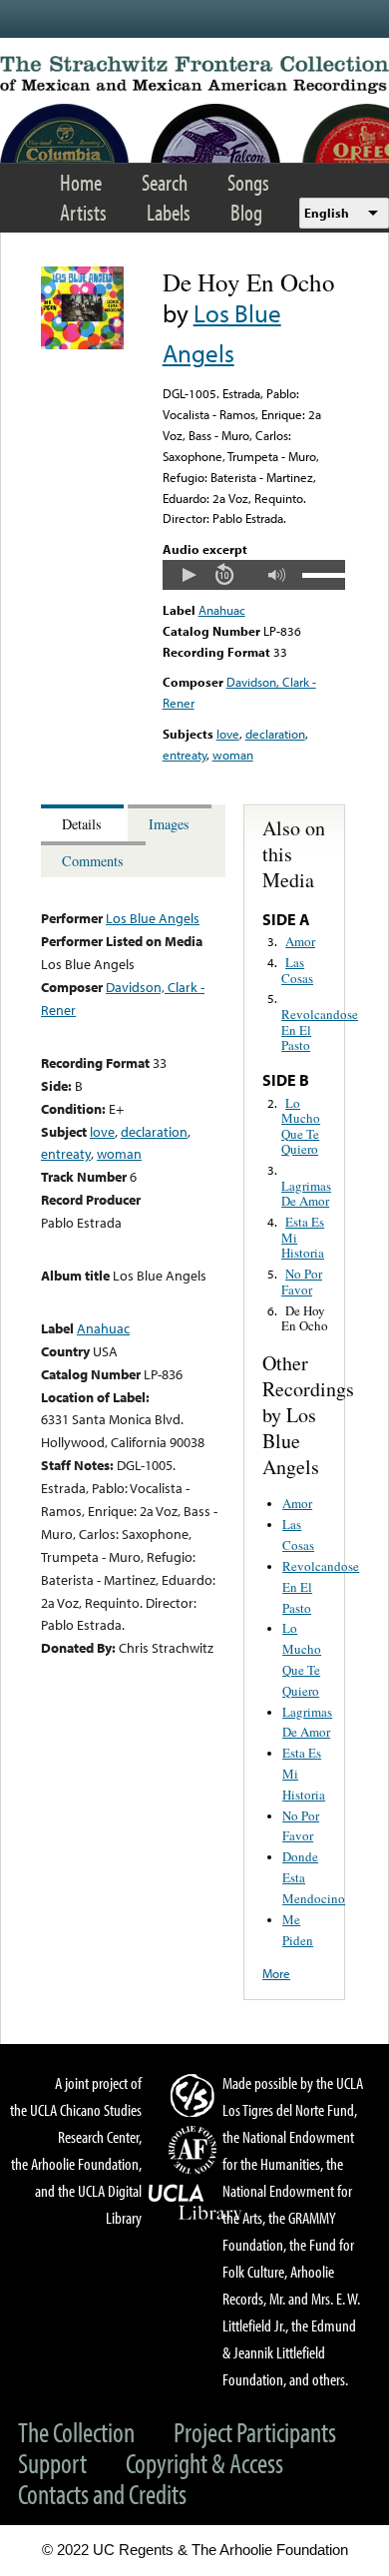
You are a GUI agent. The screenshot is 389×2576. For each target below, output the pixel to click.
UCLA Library (195, 2203)
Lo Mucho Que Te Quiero (301, 1126)
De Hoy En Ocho (305, 1318)
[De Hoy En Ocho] (82, 344)
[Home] (194, 75)
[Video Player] (254, 575)
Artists (83, 212)
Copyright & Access (204, 2463)
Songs (248, 182)
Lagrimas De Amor (306, 1194)
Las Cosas (297, 970)
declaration (275, 734)
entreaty (185, 755)
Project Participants (255, 2432)
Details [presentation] (82, 824)
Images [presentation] (169, 824)
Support (52, 2463)
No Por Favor (302, 1282)
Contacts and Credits (102, 2494)
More (276, 1973)
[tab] (84, 823)
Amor (300, 941)
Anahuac (222, 610)
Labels (169, 212)
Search (165, 182)
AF (195, 2150)
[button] (189, 575)
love (228, 734)
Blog (246, 212)
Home (81, 182)
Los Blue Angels (153, 918)
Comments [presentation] (93, 861)
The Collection (76, 2432)
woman (233, 755)
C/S (195, 2095)
